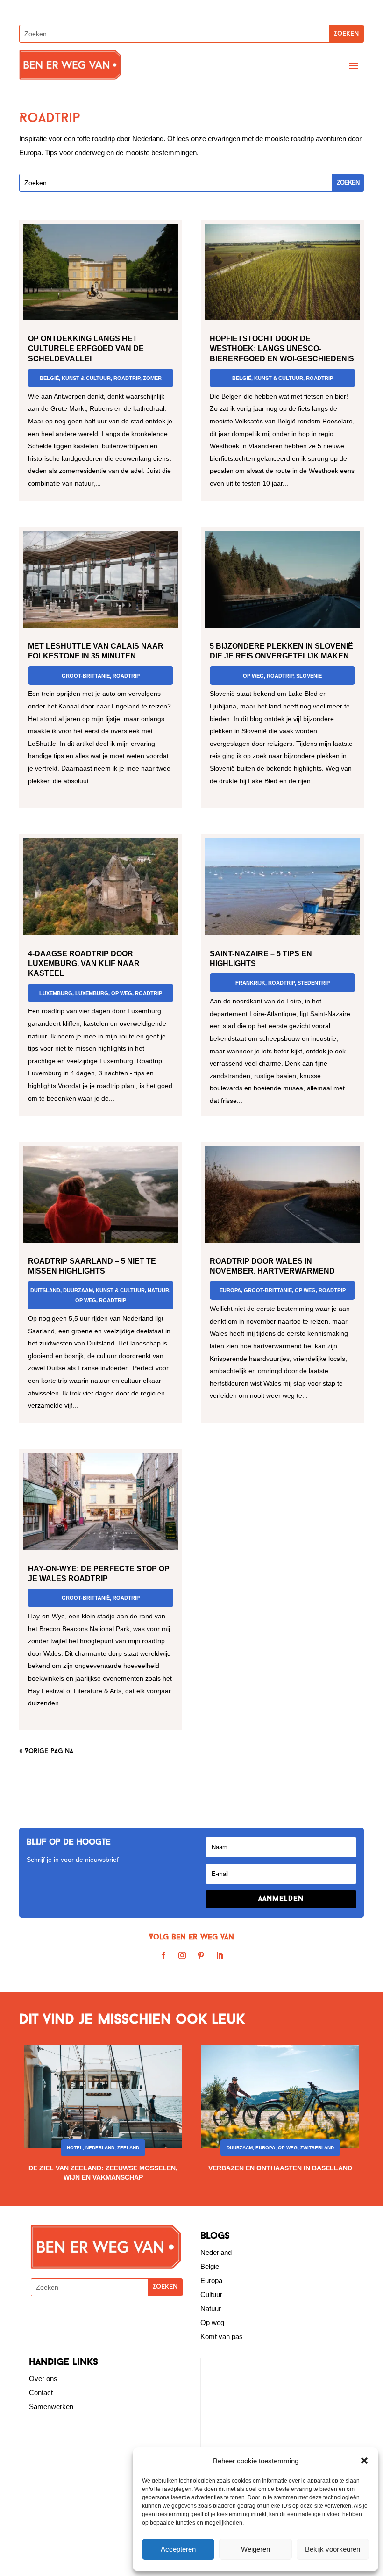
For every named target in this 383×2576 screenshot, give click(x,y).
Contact (41, 2393)
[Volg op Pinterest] (201, 1955)
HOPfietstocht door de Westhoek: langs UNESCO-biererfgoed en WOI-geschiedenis (282, 348)
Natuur (158, 1290)
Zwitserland (317, 2148)
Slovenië (309, 676)
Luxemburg (56, 993)
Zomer (152, 378)
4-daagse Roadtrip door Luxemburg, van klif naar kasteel (84, 963)
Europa (230, 1290)
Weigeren (255, 2549)
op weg (122, 993)
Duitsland (45, 1290)
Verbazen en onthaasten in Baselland (280, 2168)
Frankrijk (250, 983)
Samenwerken (51, 2407)
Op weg (212, 2322)
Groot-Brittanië (86, 676)
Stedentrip (314, 983)
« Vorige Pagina (46, 1751)
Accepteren (178, 2549)
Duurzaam (78, 1290)
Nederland (100, 2148)
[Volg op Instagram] (182, 1955)
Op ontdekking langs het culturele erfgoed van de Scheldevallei (86, 348)
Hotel (75, 2148)
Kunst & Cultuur (86, 378)
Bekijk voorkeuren (333, 2549)
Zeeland (128, 2148)
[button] (364, 2461)
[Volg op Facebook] (163, 1955)
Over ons (43, 2379)
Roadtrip (127, 378)
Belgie (210, 2266)
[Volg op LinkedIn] (220, 1955)
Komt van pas (222, 2336)
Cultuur (211, 2294)
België (49, 378)
